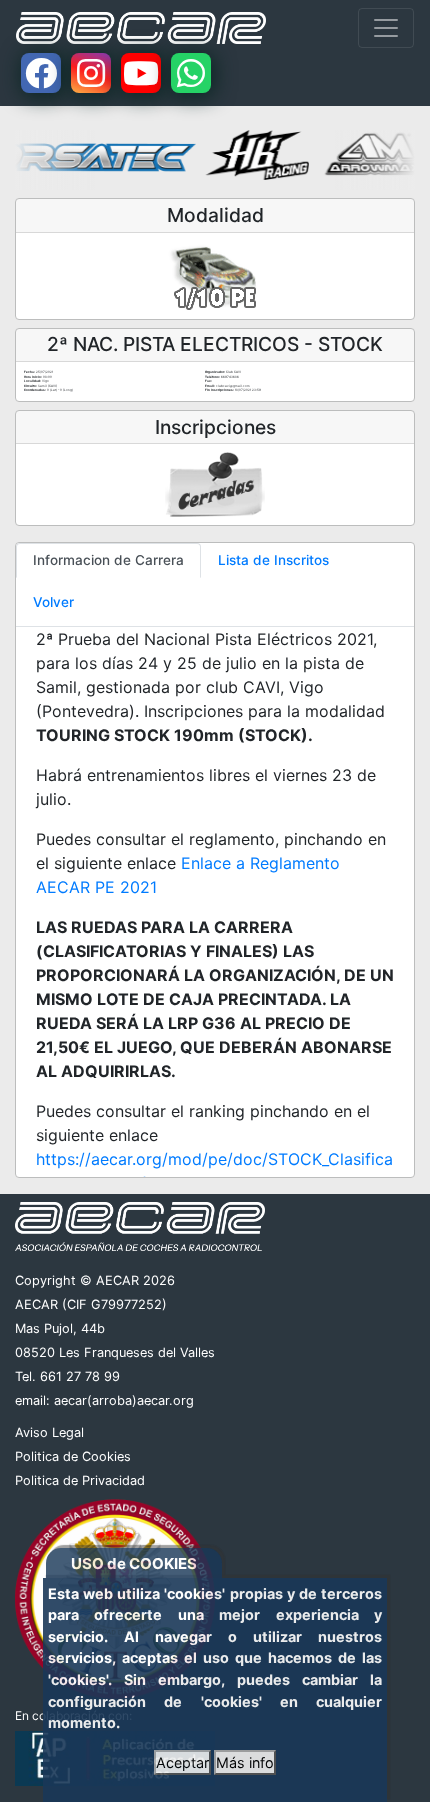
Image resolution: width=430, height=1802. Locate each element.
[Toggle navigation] (386, 28)
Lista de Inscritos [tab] (273, 560)
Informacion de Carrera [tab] (108, 560)
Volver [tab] (53, 602)
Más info (245, 1762)
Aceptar (182, 1762)
